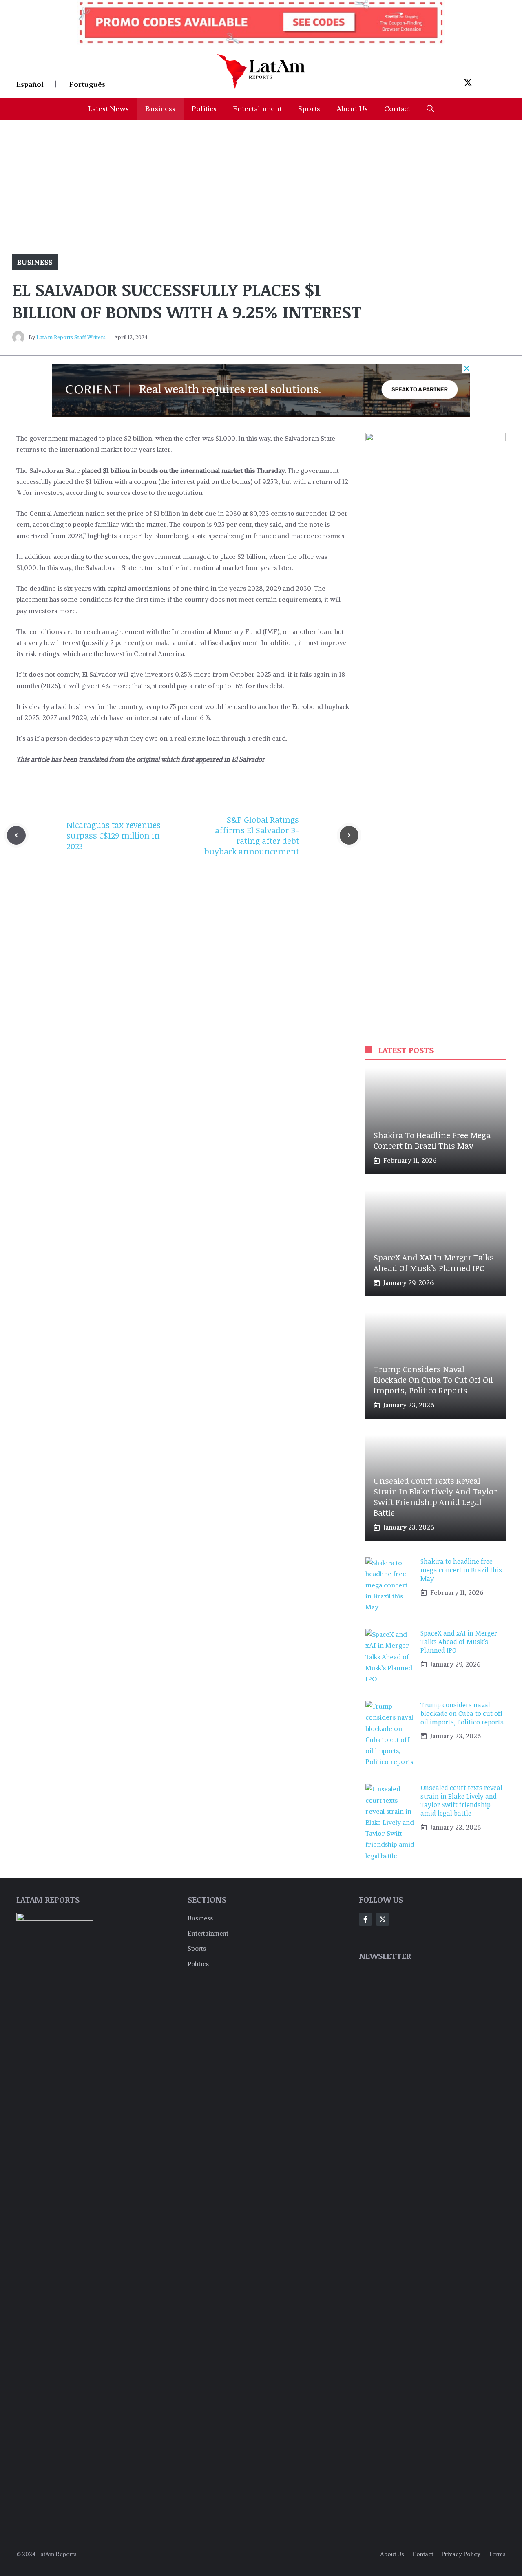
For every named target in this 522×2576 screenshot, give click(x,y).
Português (87, 84)
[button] (430, 109)
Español (30, 84)
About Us (352, 109)
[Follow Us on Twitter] (383, 1919)
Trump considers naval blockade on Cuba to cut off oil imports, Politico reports (433, 1380)
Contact (397, 109)
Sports (309, 109)
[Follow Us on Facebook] (365, 1919)
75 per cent (186, 706)
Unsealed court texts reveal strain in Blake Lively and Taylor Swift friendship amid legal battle (435, 1497)
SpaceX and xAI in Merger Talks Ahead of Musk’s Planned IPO (434, 1263)
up (157, 706)
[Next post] (349, 835)
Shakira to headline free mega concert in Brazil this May (432, 1140)
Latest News (108, 109)
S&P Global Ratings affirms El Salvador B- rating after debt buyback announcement (252, 835)
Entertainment (257, 109)
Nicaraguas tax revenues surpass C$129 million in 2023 (114, 835)
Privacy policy (461, 2554)
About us (392, 2554)
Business (160, 109)
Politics (204, 109)
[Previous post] (16, 835)
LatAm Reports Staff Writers (71, 337)
